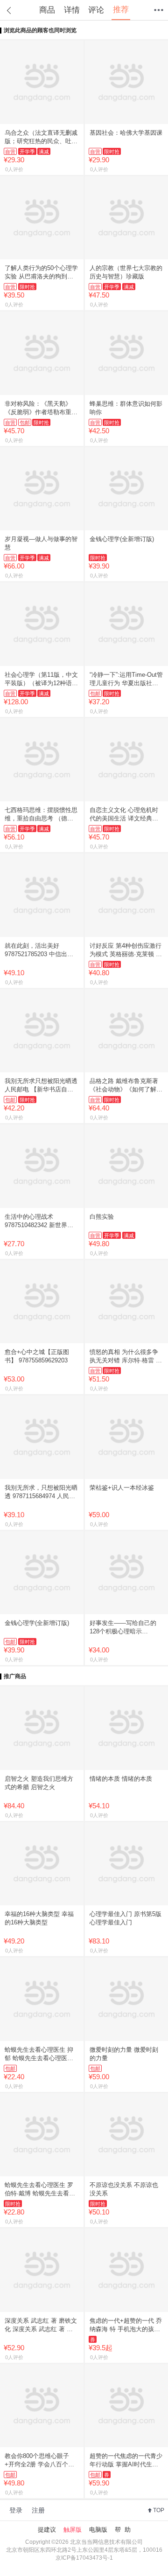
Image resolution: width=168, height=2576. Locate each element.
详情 (72, 10)
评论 (96, 10)
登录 (16, 2510)
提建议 (47, 2530)
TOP (159, 2510)
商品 (47, 10)
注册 (38, 2510)
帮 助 (123, 2530)
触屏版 (73, 2530)
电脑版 (98, 2530)
